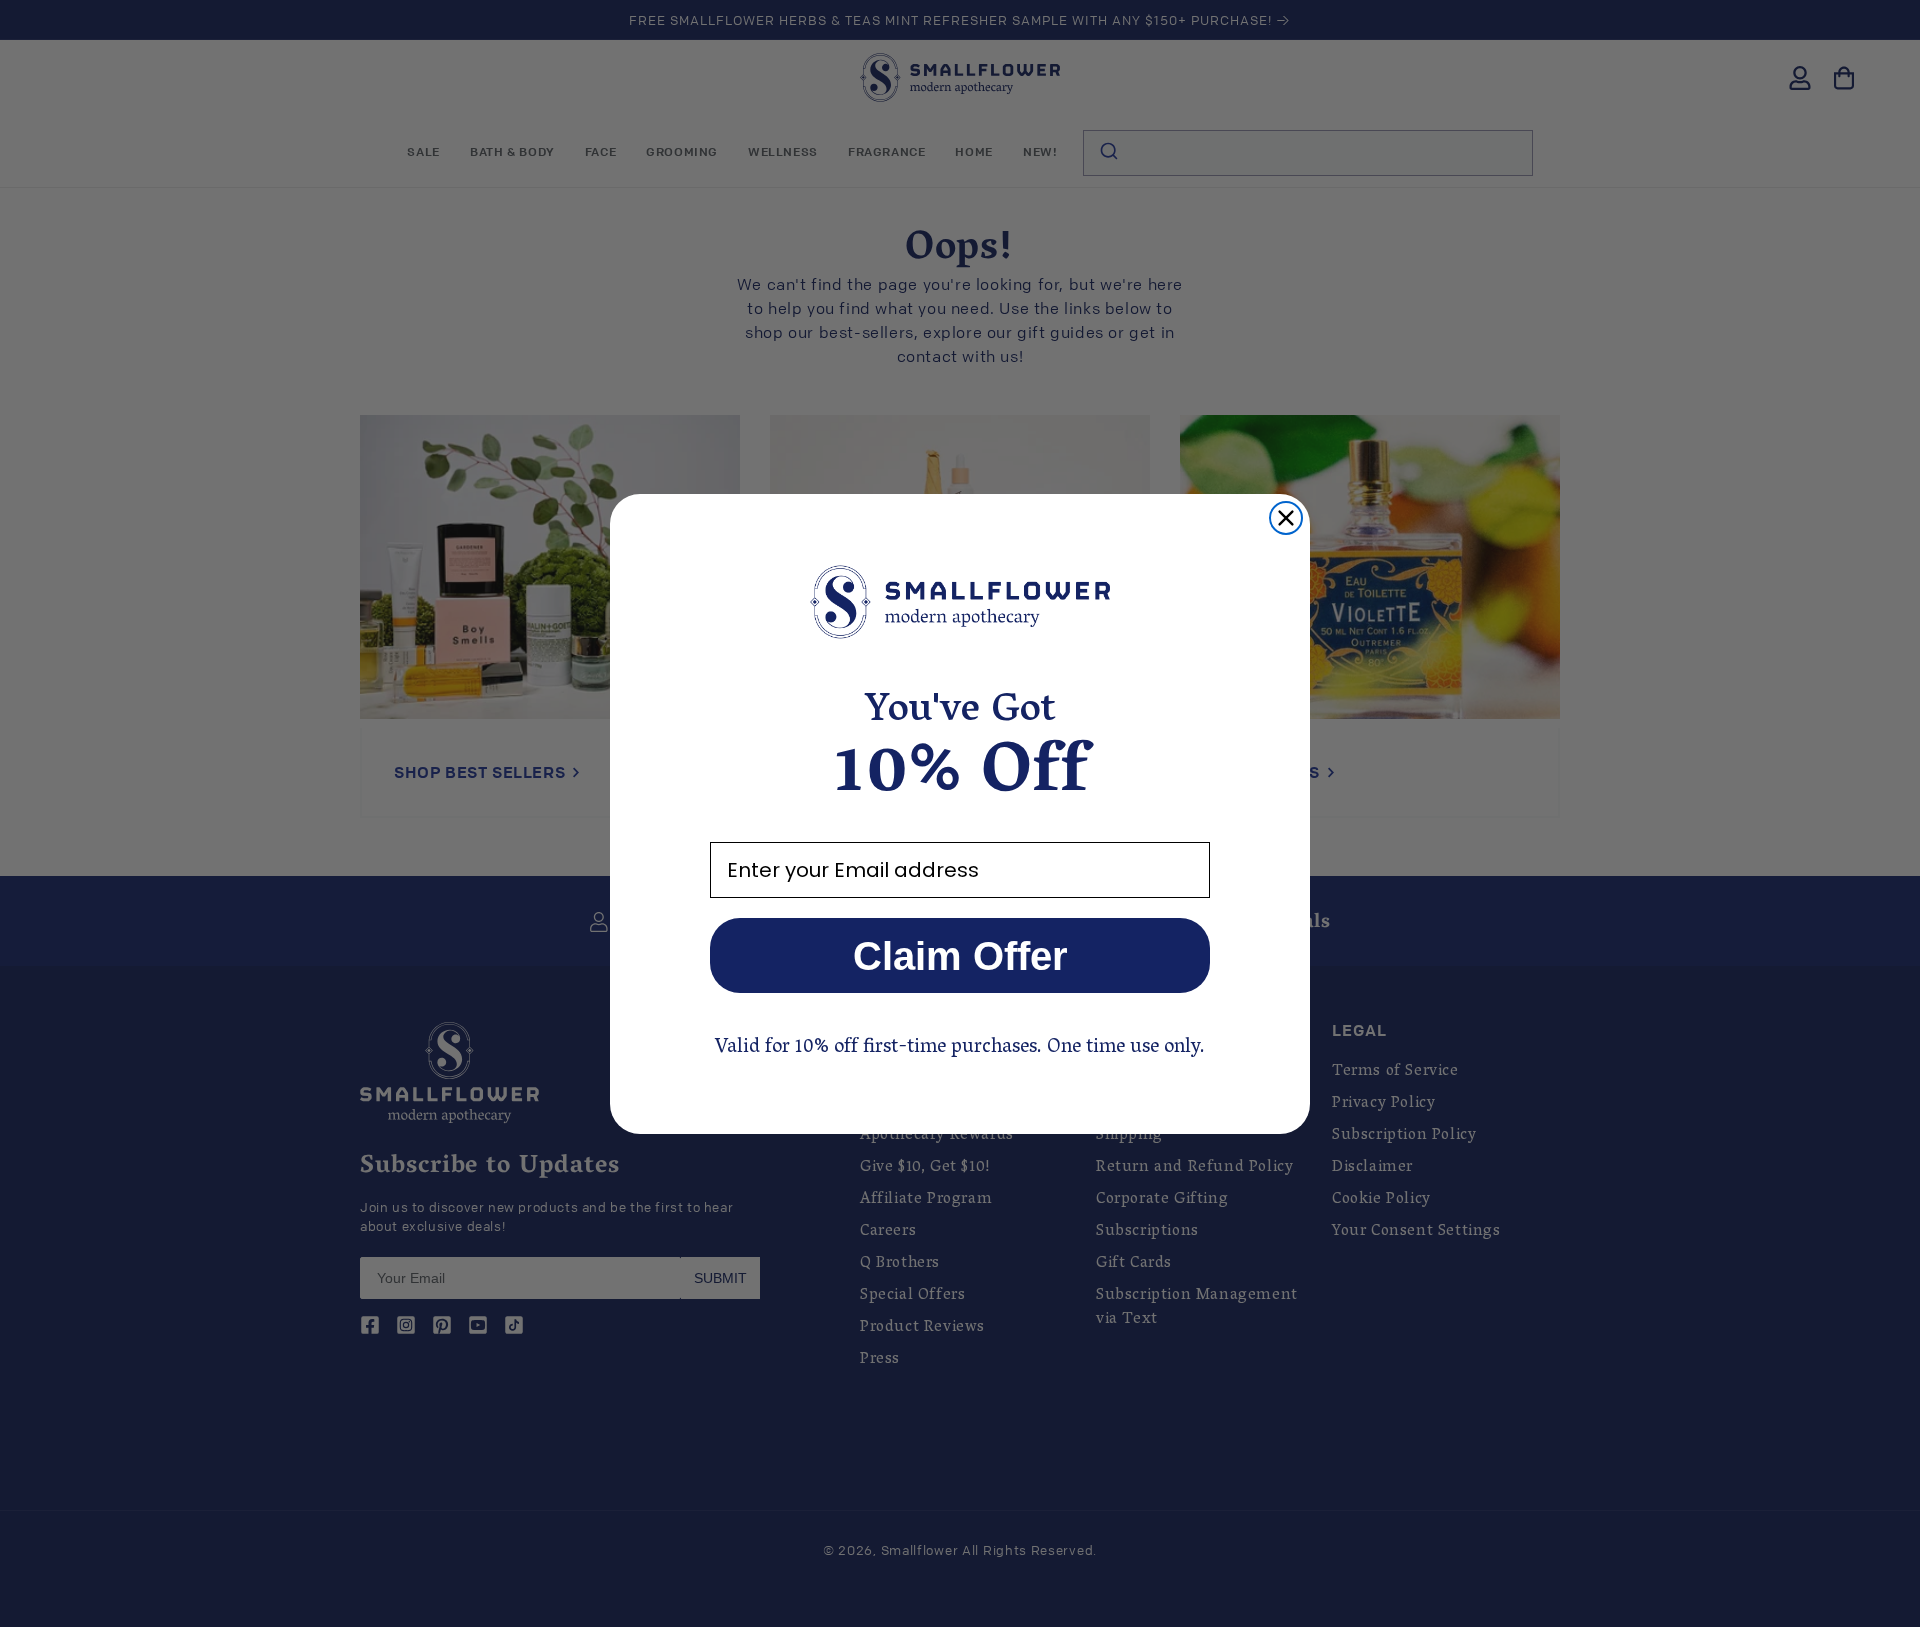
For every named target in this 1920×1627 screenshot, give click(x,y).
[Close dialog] (1286, 518)
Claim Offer (960, 956)
